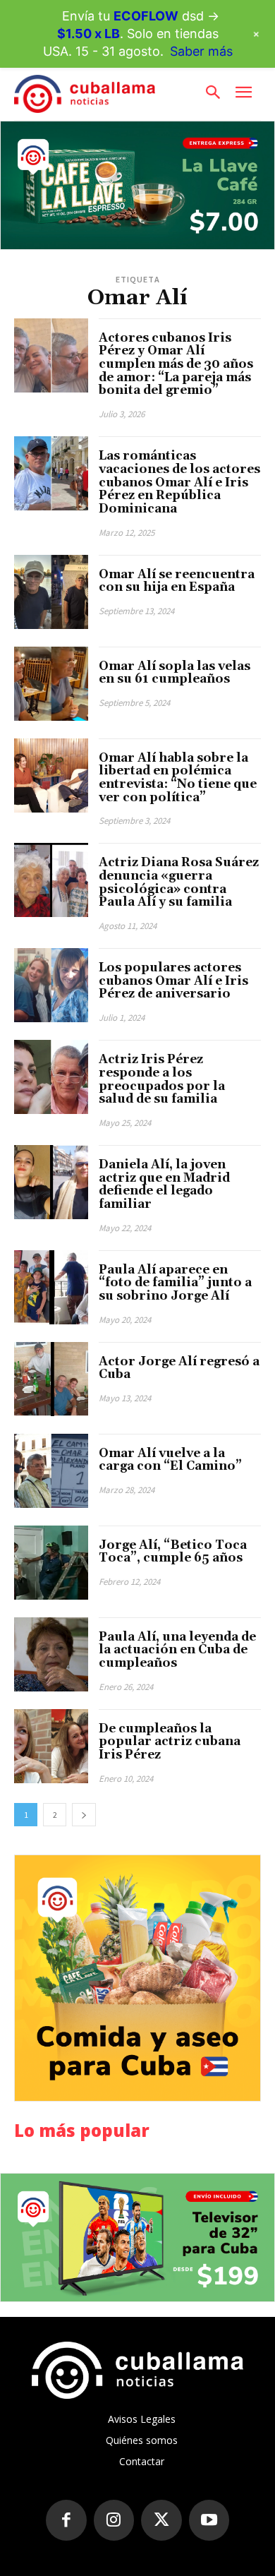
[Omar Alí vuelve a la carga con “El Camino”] (51, 1471)
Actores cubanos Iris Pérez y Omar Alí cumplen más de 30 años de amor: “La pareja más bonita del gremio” (176, 365)
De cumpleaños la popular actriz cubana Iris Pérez (170, 1742)
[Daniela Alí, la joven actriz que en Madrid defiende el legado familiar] (51, 1182)
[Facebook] (66, 2520)
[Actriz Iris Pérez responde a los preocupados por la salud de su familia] (51, 1077)
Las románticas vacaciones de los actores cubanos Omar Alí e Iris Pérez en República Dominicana (179, 483)
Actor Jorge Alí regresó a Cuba (179, 1368)
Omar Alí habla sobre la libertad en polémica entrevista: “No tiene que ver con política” (178, 778)
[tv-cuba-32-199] (137, 2237)
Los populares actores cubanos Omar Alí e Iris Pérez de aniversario (173, 981)
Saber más (201, 51)
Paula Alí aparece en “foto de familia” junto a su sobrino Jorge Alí (175, 1283)
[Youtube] (209, 2520)
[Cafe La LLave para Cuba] (137, 185)
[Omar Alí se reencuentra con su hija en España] (51, 592)
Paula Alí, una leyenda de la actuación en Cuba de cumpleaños (177, 1650)
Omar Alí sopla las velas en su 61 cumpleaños (175, 673)
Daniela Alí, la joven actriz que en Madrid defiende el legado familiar (164, 1185)
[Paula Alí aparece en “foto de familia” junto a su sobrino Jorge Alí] (51, 1287)
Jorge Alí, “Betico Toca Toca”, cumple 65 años (173, 1552)
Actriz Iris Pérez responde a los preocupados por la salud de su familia (162, 1079)
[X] (161, 2520)
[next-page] (84, 1815)
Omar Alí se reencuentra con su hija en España (177, 581)
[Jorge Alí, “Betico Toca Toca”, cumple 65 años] (51, 1563)
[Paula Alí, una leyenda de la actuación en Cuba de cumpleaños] (51, 1654)
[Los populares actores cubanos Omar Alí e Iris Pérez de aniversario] (51, 985)
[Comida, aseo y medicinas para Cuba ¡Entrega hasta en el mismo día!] (137, 1978)
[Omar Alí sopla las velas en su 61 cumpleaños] (51, 684)
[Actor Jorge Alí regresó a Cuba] (51, 1379)
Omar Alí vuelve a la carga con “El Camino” (170, 1460)
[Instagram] (114, 2520)
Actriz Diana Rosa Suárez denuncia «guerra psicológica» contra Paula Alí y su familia (179, 882)
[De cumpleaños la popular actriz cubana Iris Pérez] (51, 1746)
